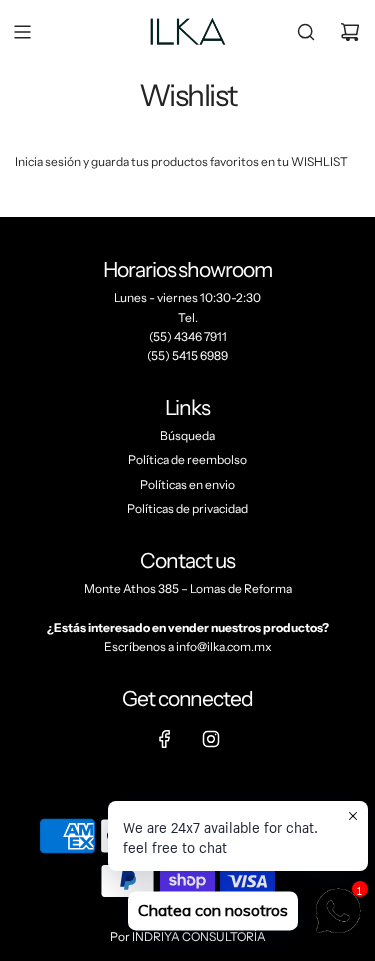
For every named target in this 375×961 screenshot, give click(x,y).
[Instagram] (211, 739)
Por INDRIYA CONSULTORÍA (188, 936)
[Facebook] (165, 739)
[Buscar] (306, 32)
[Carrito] (350, 32)
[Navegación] (22, 32)
